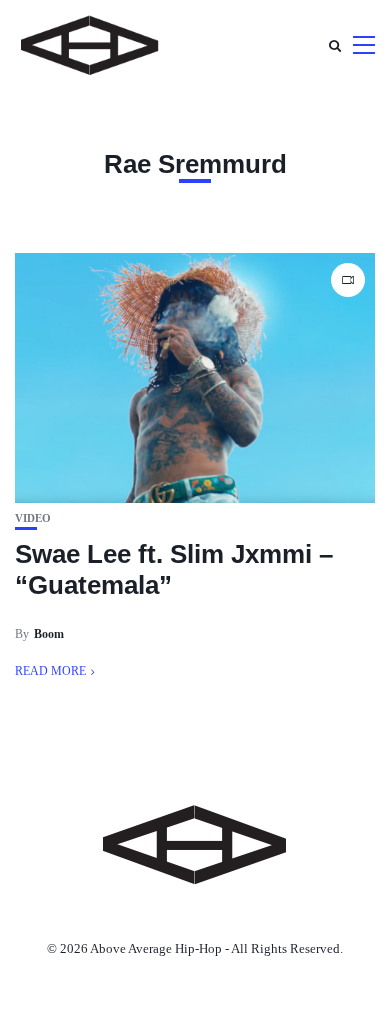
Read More (50, 671)
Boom (49, 634)
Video (33, 518)
